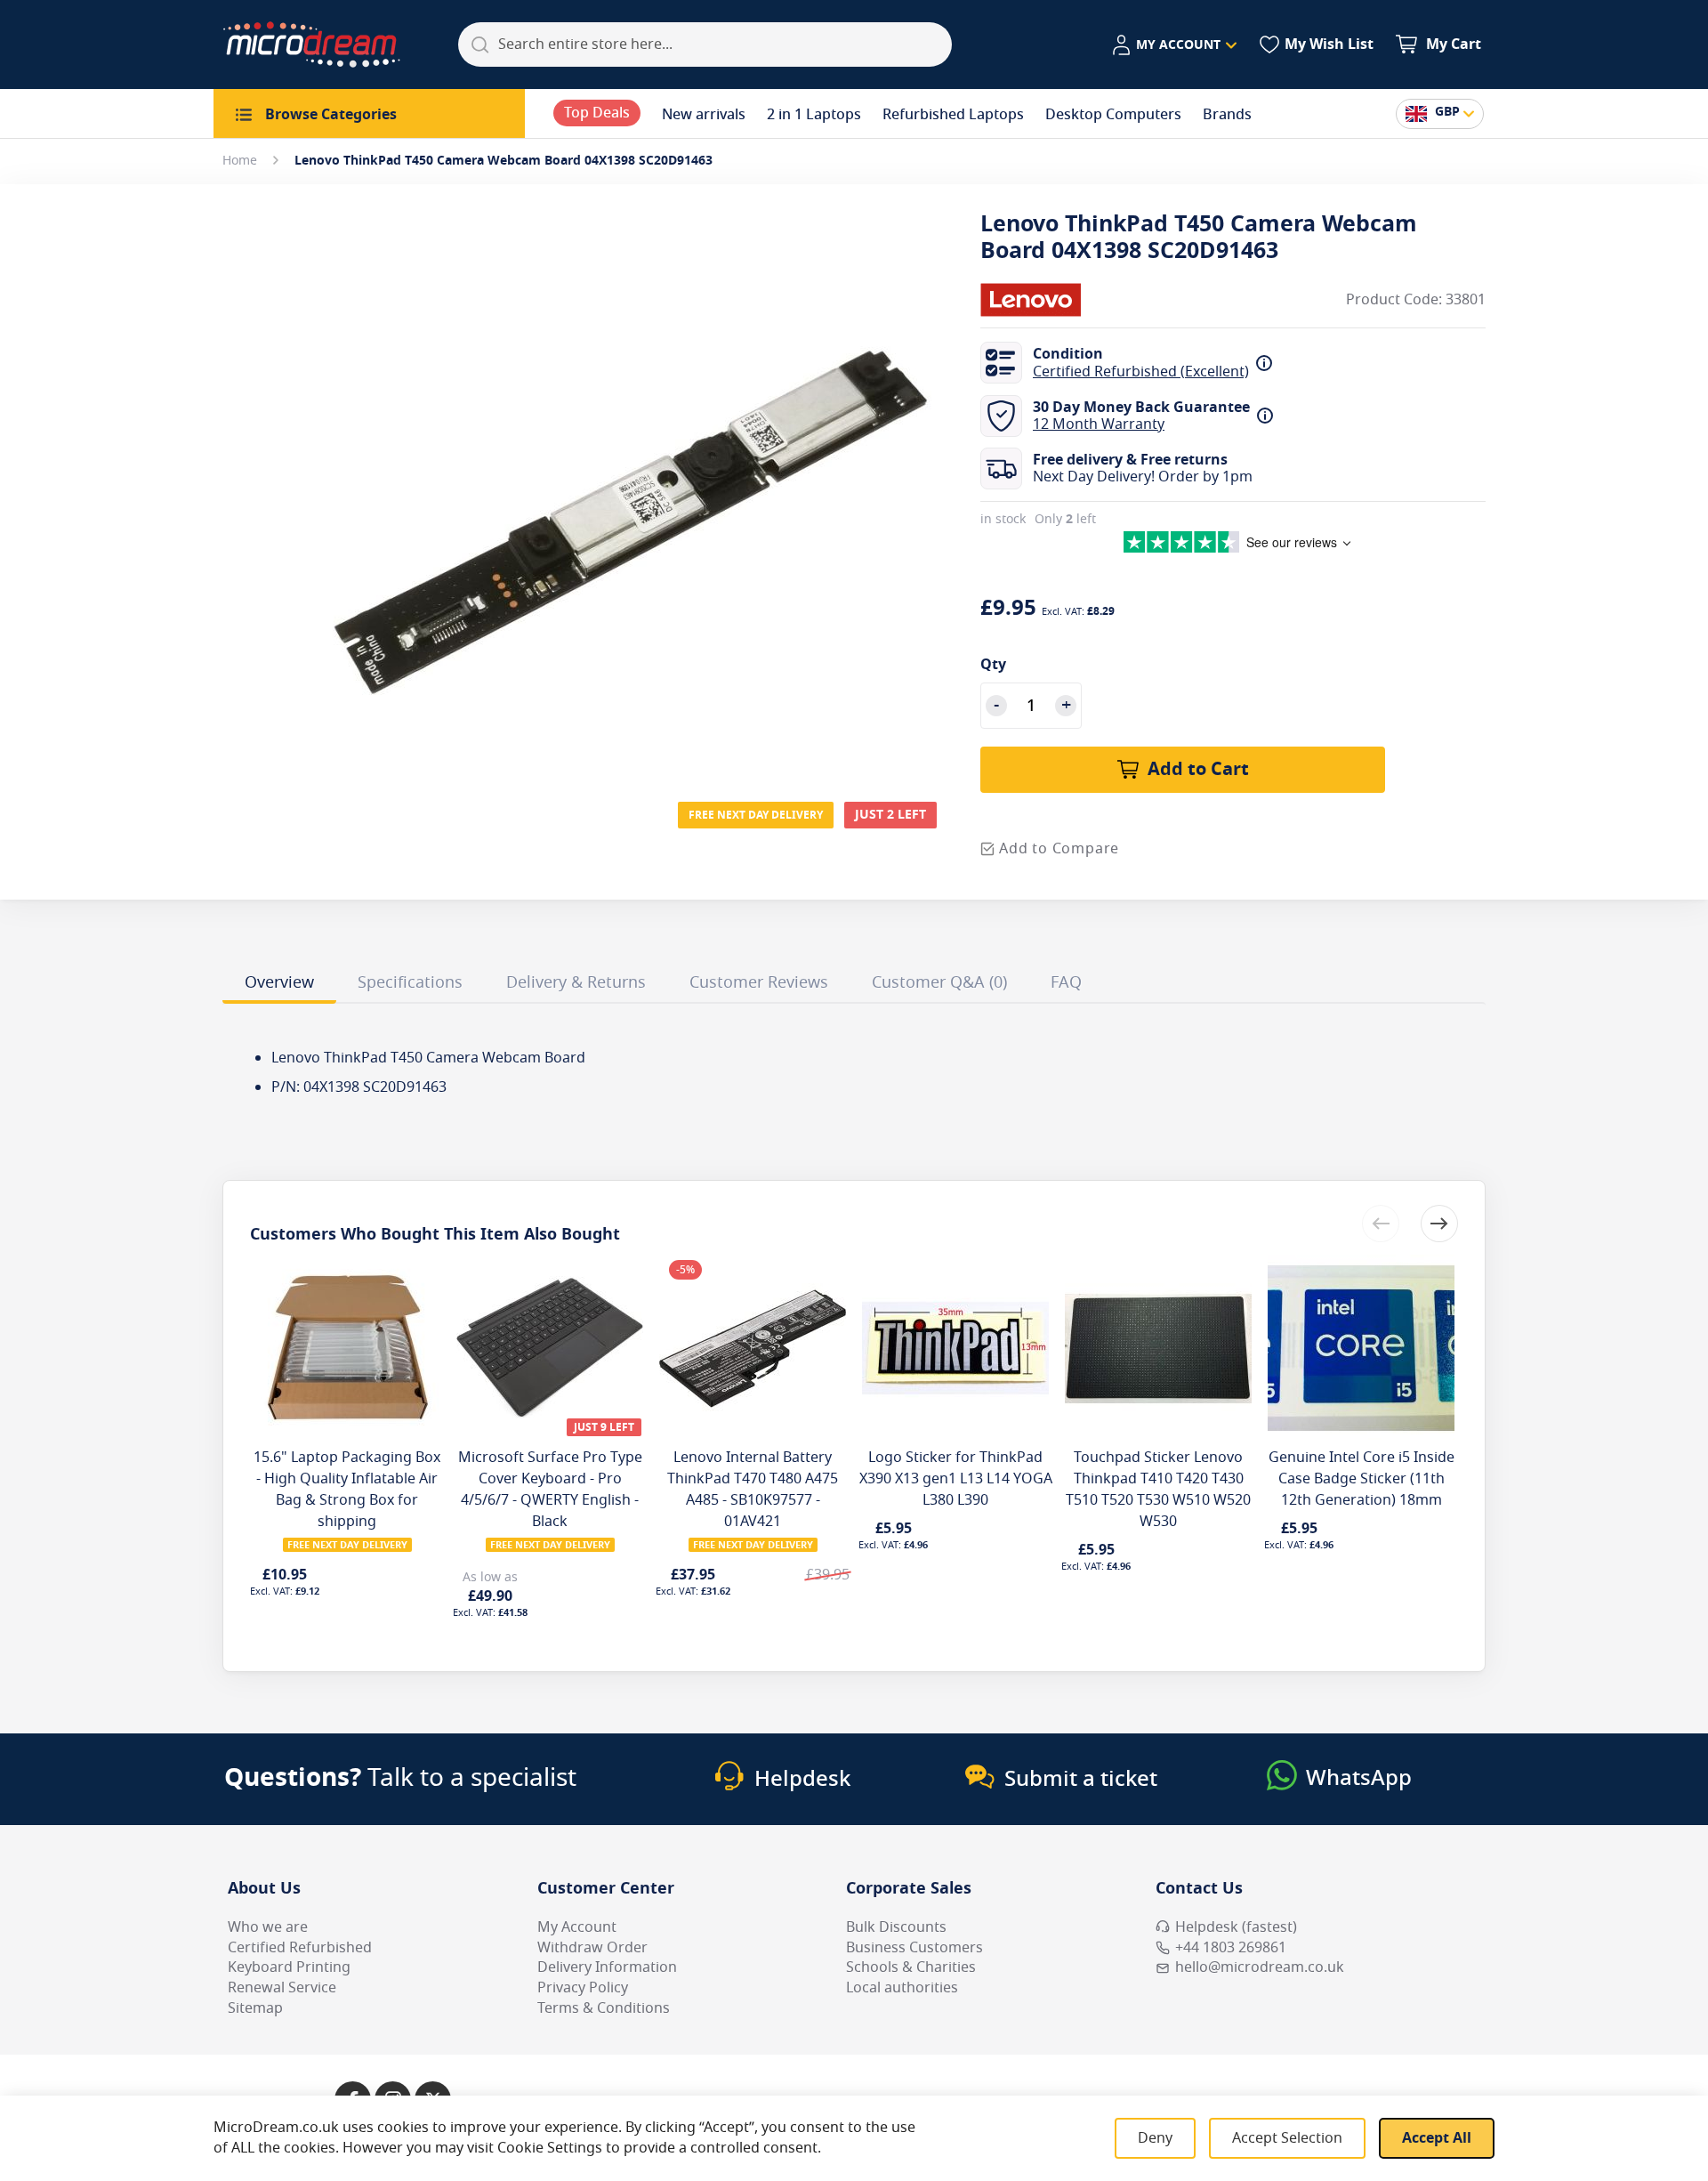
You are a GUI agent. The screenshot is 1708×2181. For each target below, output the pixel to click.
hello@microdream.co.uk (1260, 1967)
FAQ (1066, 982)
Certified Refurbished (300, 1948)
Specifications (410, 982)
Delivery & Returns (576, 982)
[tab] (279, 985)
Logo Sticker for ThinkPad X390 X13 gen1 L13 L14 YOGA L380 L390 (956, 1479)
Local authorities (902, 1988)
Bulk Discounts (896, 1927)
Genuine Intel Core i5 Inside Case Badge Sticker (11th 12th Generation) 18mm (1362, 1479)
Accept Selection (1287, 2138)
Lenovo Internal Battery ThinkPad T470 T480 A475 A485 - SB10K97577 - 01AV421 (753, 1490)
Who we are (268, 1927)
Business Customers (914, 1948)
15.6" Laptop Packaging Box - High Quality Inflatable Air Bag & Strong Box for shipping (347, 1490)
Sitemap (255, 2008)
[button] (1174, 45)
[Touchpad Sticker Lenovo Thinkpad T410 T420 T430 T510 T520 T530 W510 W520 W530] (1158, 1265)
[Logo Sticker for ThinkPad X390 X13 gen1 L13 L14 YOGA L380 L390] (955, 1265)
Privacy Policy (583, 1988)
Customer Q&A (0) (939, 982)
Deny (1155, 2138)
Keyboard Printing (289, 1967)
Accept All (1437, 2138)
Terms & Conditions (604, 2008)
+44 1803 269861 (1231, 1948)
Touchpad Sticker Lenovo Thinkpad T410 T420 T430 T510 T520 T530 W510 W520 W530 (1158, 1490)
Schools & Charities (911, 1967)
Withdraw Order (592, 1948)
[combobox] (705, 44)
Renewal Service (282, 1988)
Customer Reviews (759, 982)
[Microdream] (311, 44)
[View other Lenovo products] (1034, 300)
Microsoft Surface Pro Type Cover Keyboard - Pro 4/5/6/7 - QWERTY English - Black (550, 1490)
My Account (577, 1927)
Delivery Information (607, 1967)
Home (240, 161)
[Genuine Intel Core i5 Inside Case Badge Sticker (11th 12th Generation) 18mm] (1361, 1265)
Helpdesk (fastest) (1236, 1927)
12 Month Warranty (1099, 424)
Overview (279, 982)
